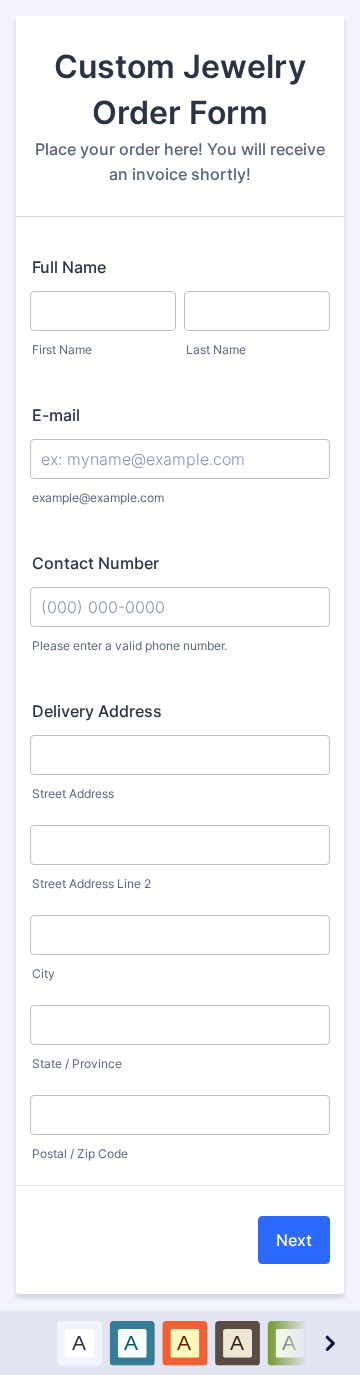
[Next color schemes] (329, 1342)
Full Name (69, 267)
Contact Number (95, 563)
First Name (62, 349)
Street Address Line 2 (91, 883)
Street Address (73, 793)
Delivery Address (97, 711)
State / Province (77, 1063)
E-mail (56, 415)
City (43, 973)
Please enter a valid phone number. (129, 645)
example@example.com (98, 497)
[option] (79, 1342)
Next (294, 1240)
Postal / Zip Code (80, 1153)
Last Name (216, 349)
